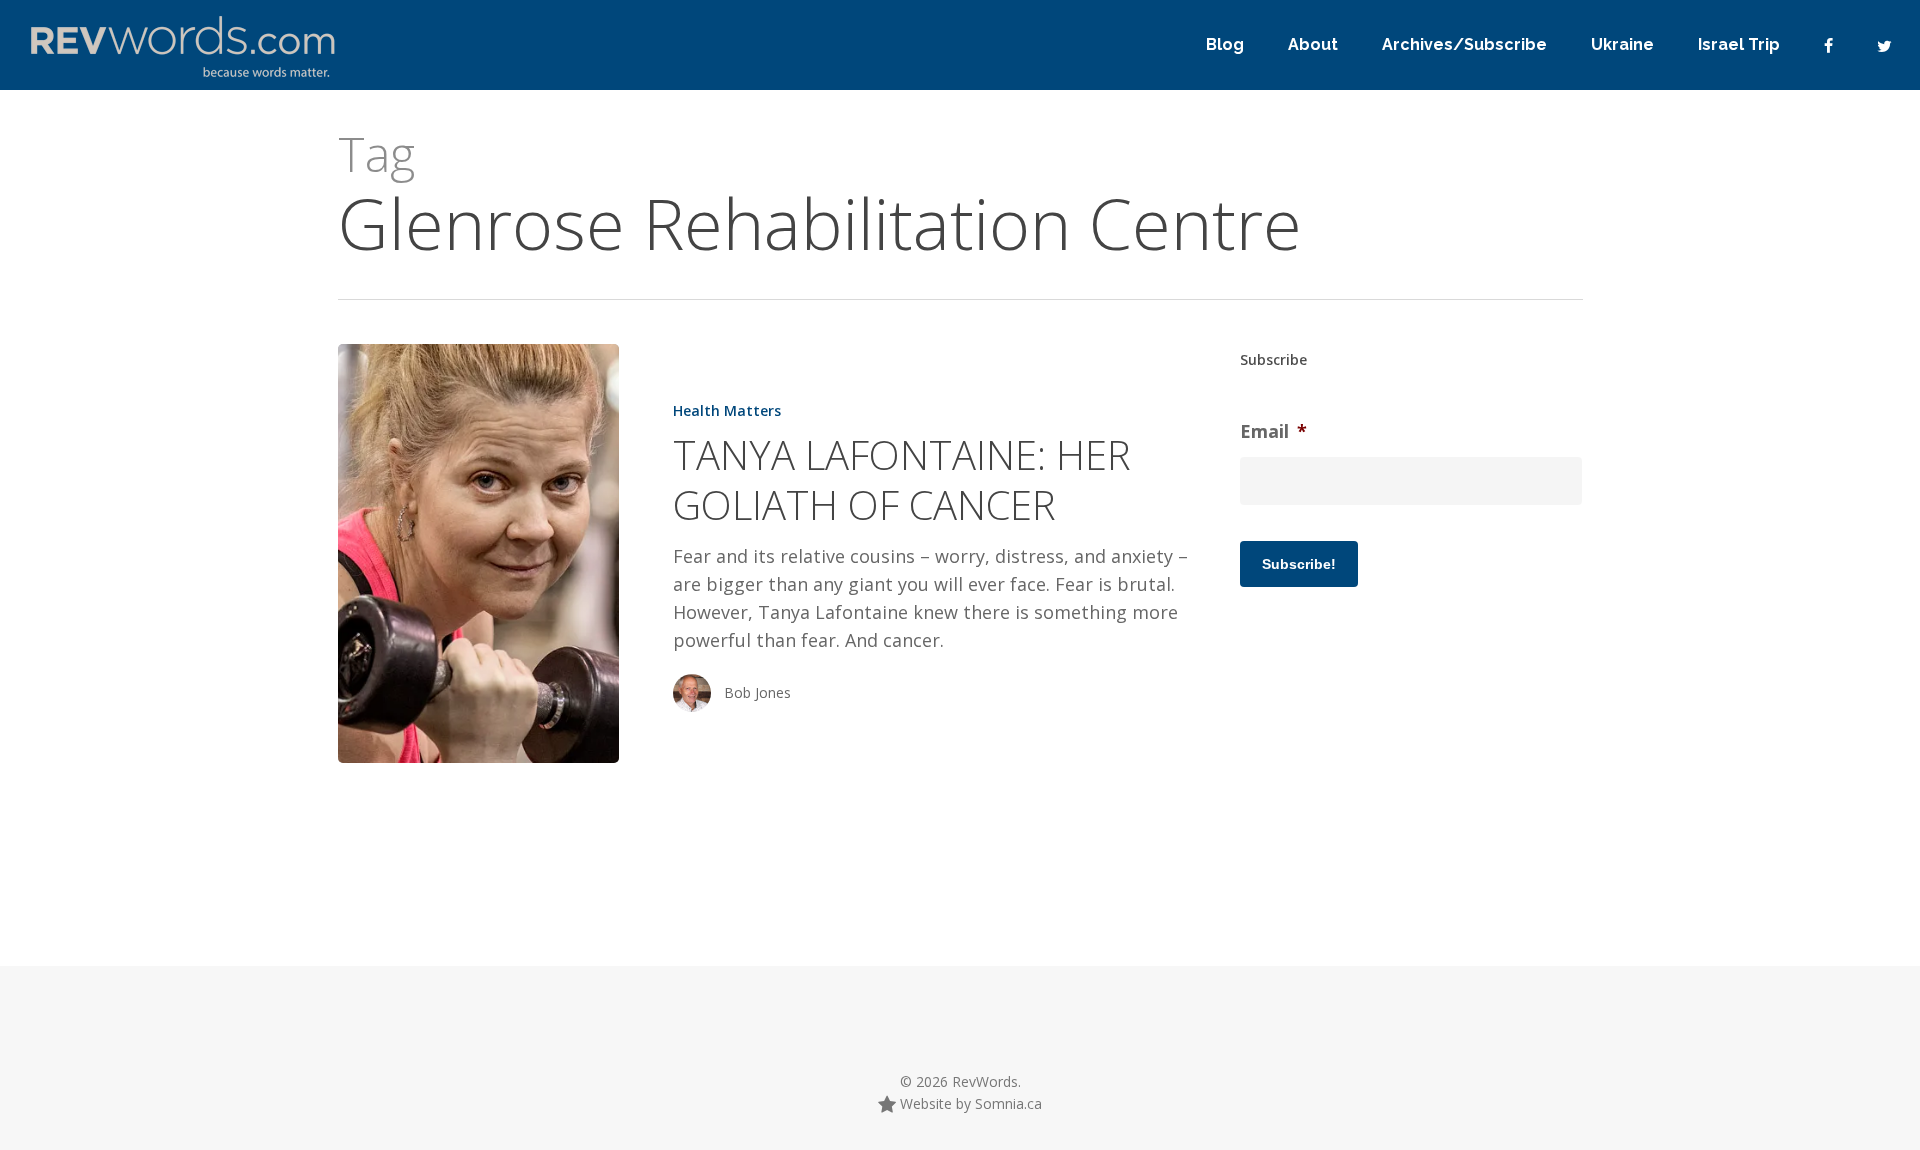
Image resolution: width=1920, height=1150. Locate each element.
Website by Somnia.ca (969, 1103)
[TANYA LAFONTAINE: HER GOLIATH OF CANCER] (478, 553)
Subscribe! (1299, 564)
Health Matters (727, 410)
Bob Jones (757, 692)
